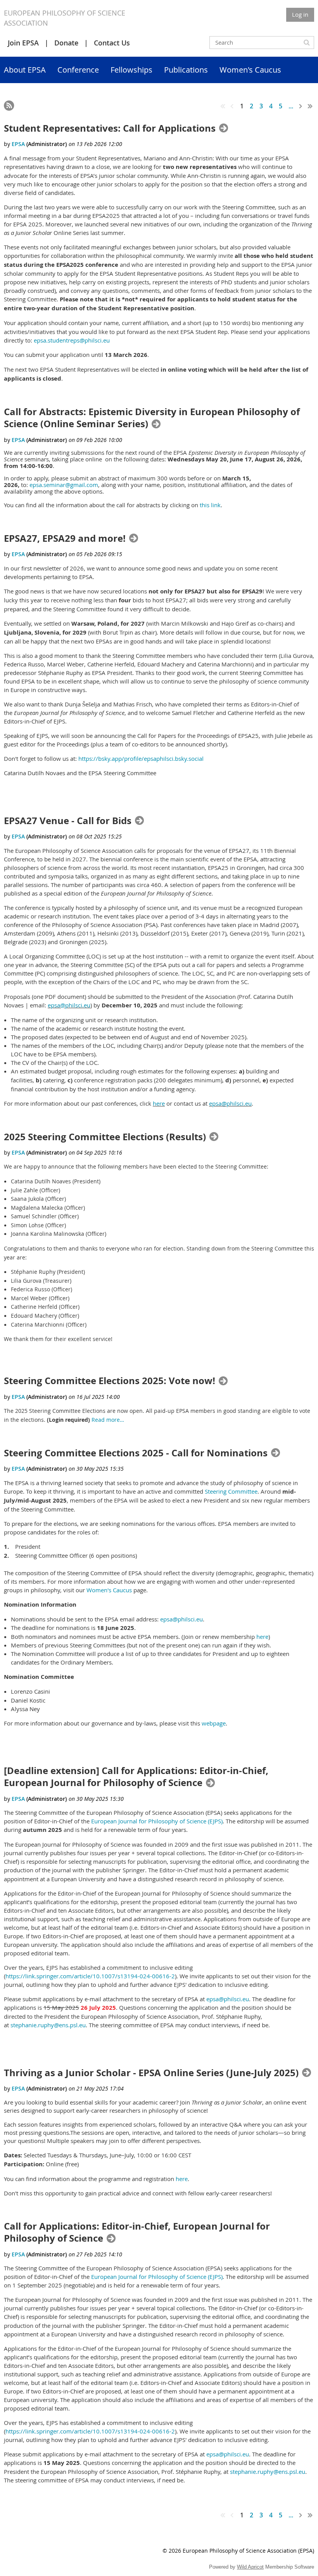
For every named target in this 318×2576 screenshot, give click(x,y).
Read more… (108, 1420)
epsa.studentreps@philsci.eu (72, 340)
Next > (301, 106)
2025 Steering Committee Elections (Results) (105, 1137)
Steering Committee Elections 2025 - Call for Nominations (136, 1453)
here (159, 1103)
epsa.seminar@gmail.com (64, 485)
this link (210, 505)
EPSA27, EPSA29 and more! (65, 538)
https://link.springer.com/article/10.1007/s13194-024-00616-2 (90, 1976)
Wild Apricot (250, 2567)
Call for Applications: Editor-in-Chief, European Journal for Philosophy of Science (137, 2232)
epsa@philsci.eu (69, 1005)
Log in (300, 14)
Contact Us (112, 43)
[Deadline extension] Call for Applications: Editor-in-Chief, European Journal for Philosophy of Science (136, 1777)
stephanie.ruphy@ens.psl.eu (48, 2025)
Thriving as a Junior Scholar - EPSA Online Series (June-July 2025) (151, 2073)
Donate (66, 43)
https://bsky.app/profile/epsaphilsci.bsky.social (141, 758)
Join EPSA (23, 43)
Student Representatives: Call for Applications (110, 128)
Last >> (310, 106)
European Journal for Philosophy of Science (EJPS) (157, 1821)
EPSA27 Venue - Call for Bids (68, 821)
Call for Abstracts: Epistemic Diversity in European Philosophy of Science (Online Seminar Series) (152, 418)
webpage (214, 1723)
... (291, 106)
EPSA (18, 144)
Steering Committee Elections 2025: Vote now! (110, 1381)
